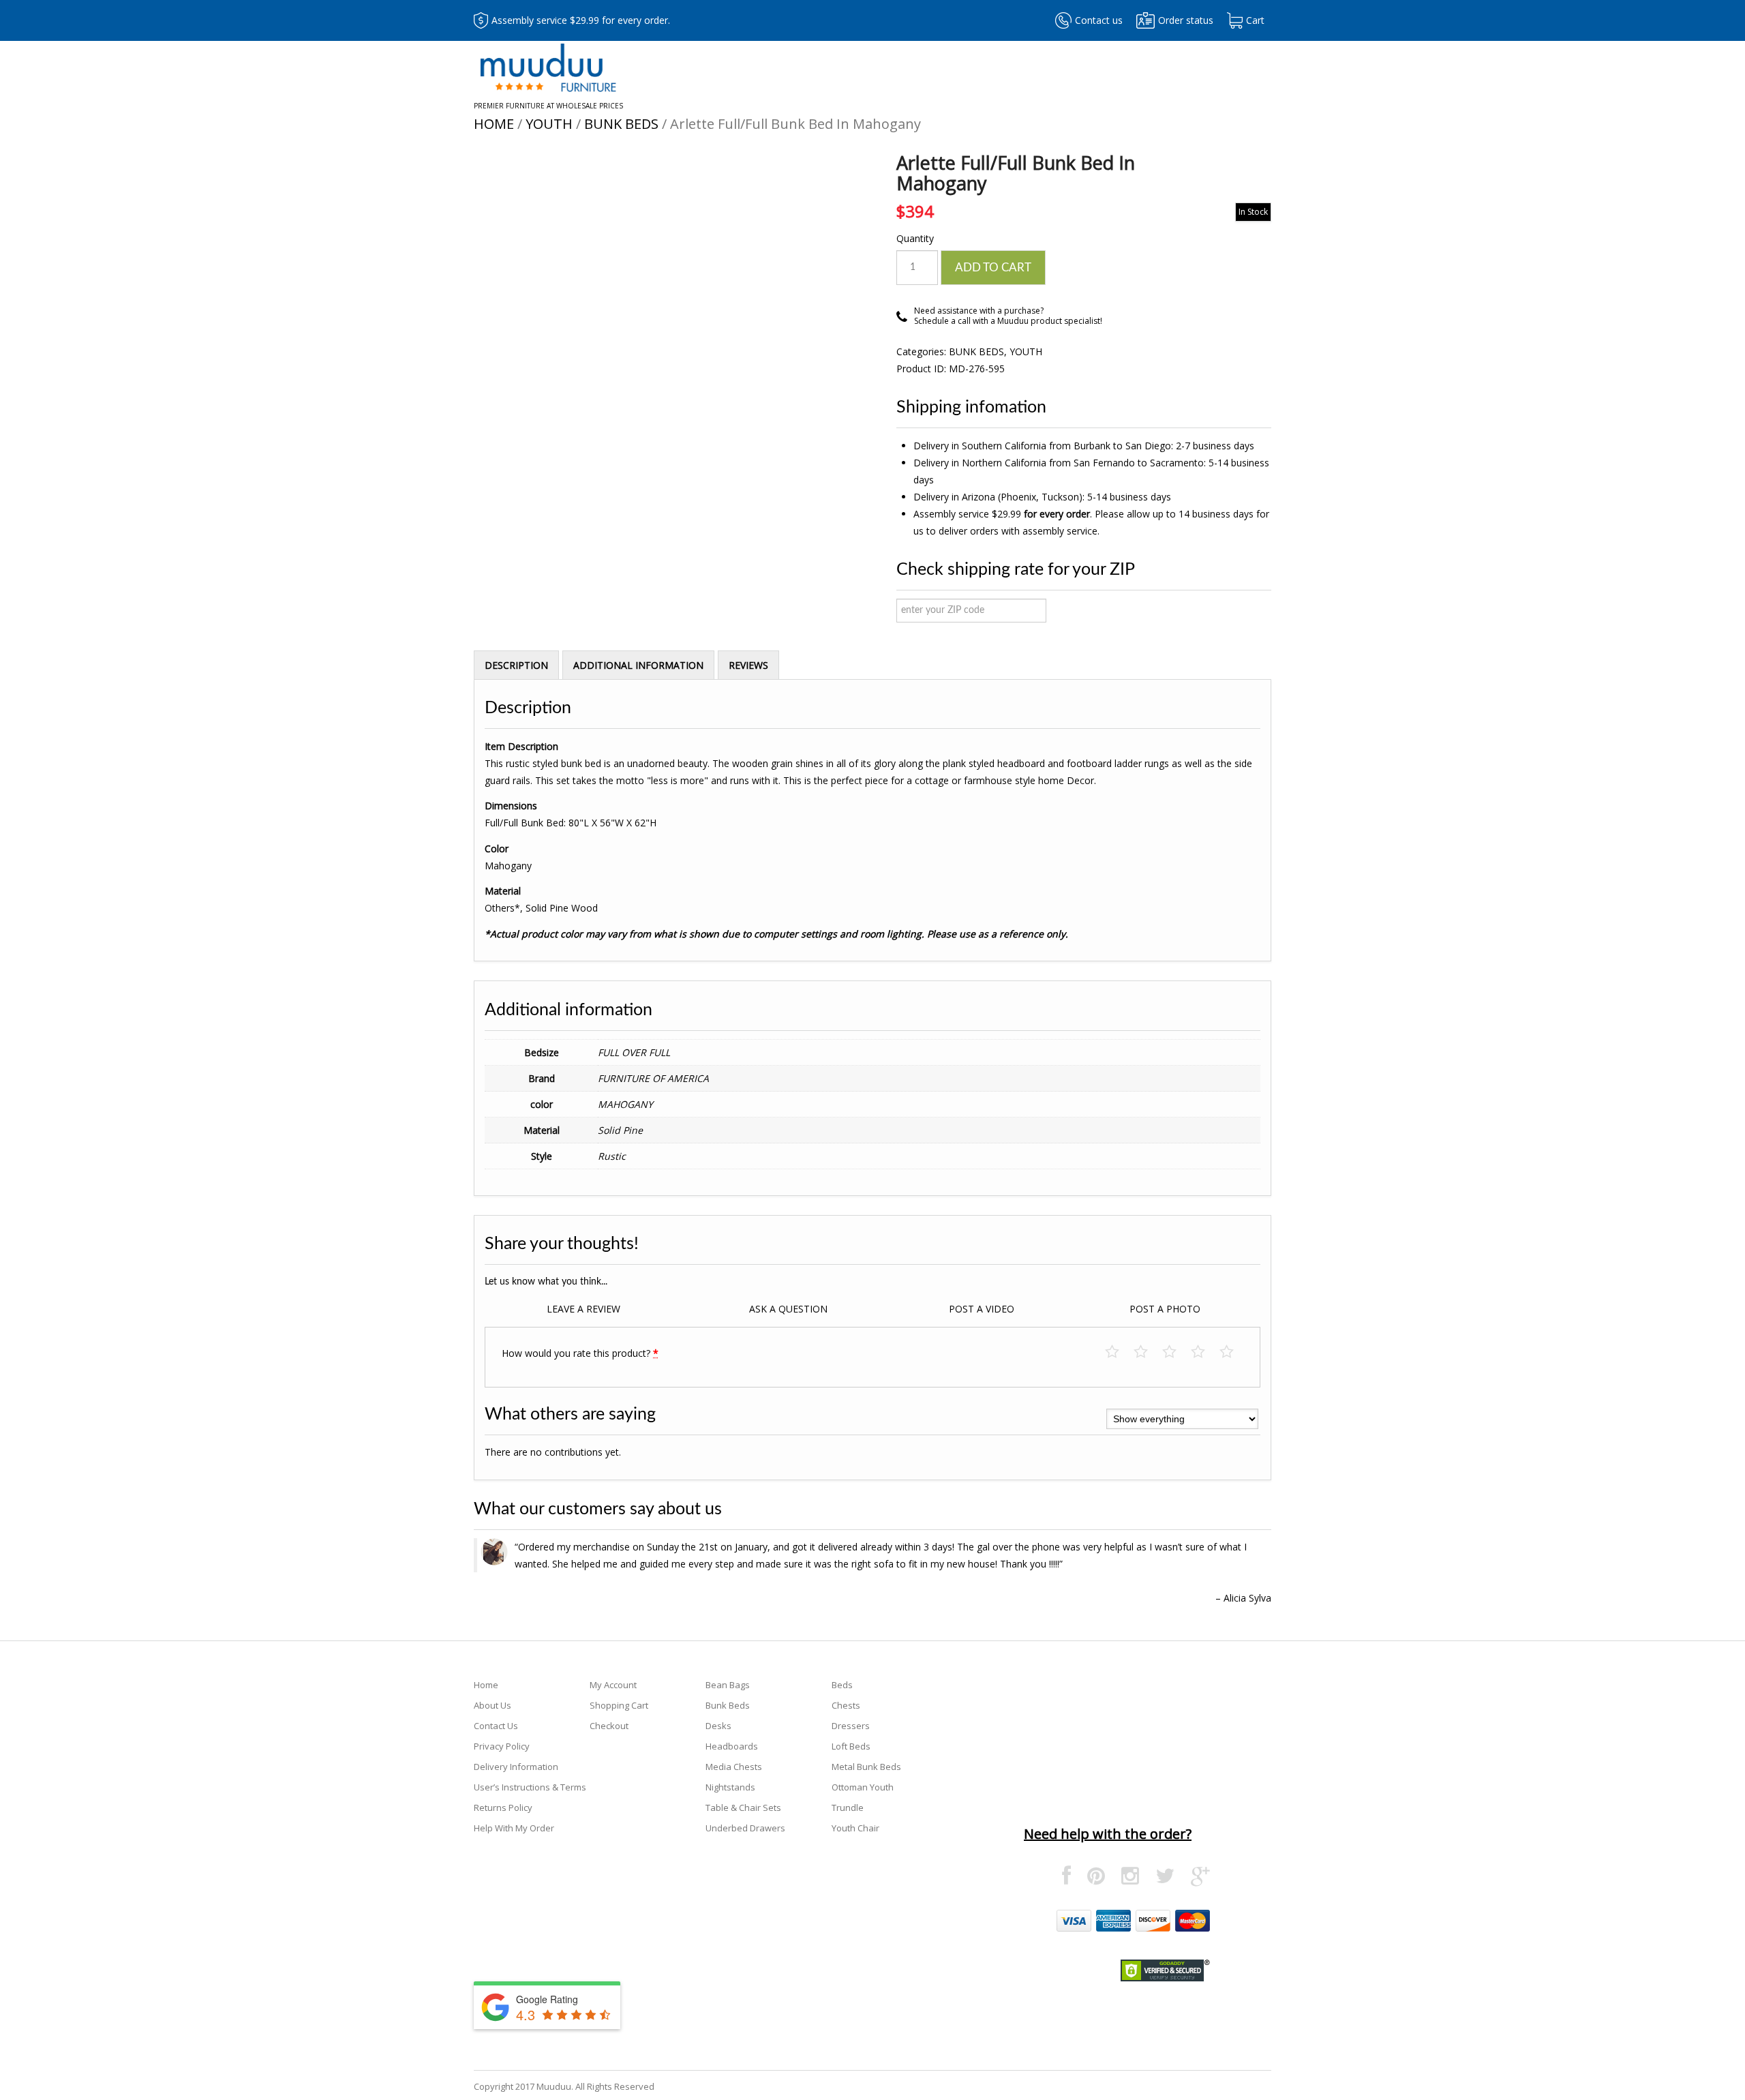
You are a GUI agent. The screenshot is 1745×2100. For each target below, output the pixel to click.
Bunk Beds (621, 124)
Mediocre (1148, 1352)
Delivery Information (516, 1767)
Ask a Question (788, 1309)
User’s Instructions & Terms (530, 1787)
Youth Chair (855, 1828)
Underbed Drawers (745, 1828)
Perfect (1233, 1352)
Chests (846, 1705)
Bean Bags (728, 1685)
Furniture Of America (653, 1078)
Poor (1119, 1352)
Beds (842, 1685)
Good (1205, 1352)
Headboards (732, 1746)
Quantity (915, 238)
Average (1176, 1352)
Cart (1255, 20)
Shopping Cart (619, 1705)
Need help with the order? (1108, 1834)
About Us (492, 1705)
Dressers (851, 1726)
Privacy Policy (502, 1746)
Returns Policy (503, 1807)
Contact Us (496, 1726)
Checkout (609, 1726)
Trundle (848, 1807)
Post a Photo (1165, 1309)
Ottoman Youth (863, 1787)
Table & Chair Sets (743, 1807)
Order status (1186, 20)
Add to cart (993, 268)
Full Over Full (634, 1052)
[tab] (516, 665)
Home (494, 124)
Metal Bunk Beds (866, 1767)
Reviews (748, 665)
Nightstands (730, 1787)
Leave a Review (583, 1309)
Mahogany (625, 1104)
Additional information (638, 665)
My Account (613, 1685)
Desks (718, 1726)
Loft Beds (851, 1746)
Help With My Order (514, 1828)
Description (516, 665)
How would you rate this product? (580, 1353)
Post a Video (982, 1309)
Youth (549, 124)
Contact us (1099, 20)
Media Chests (734, 1767)
